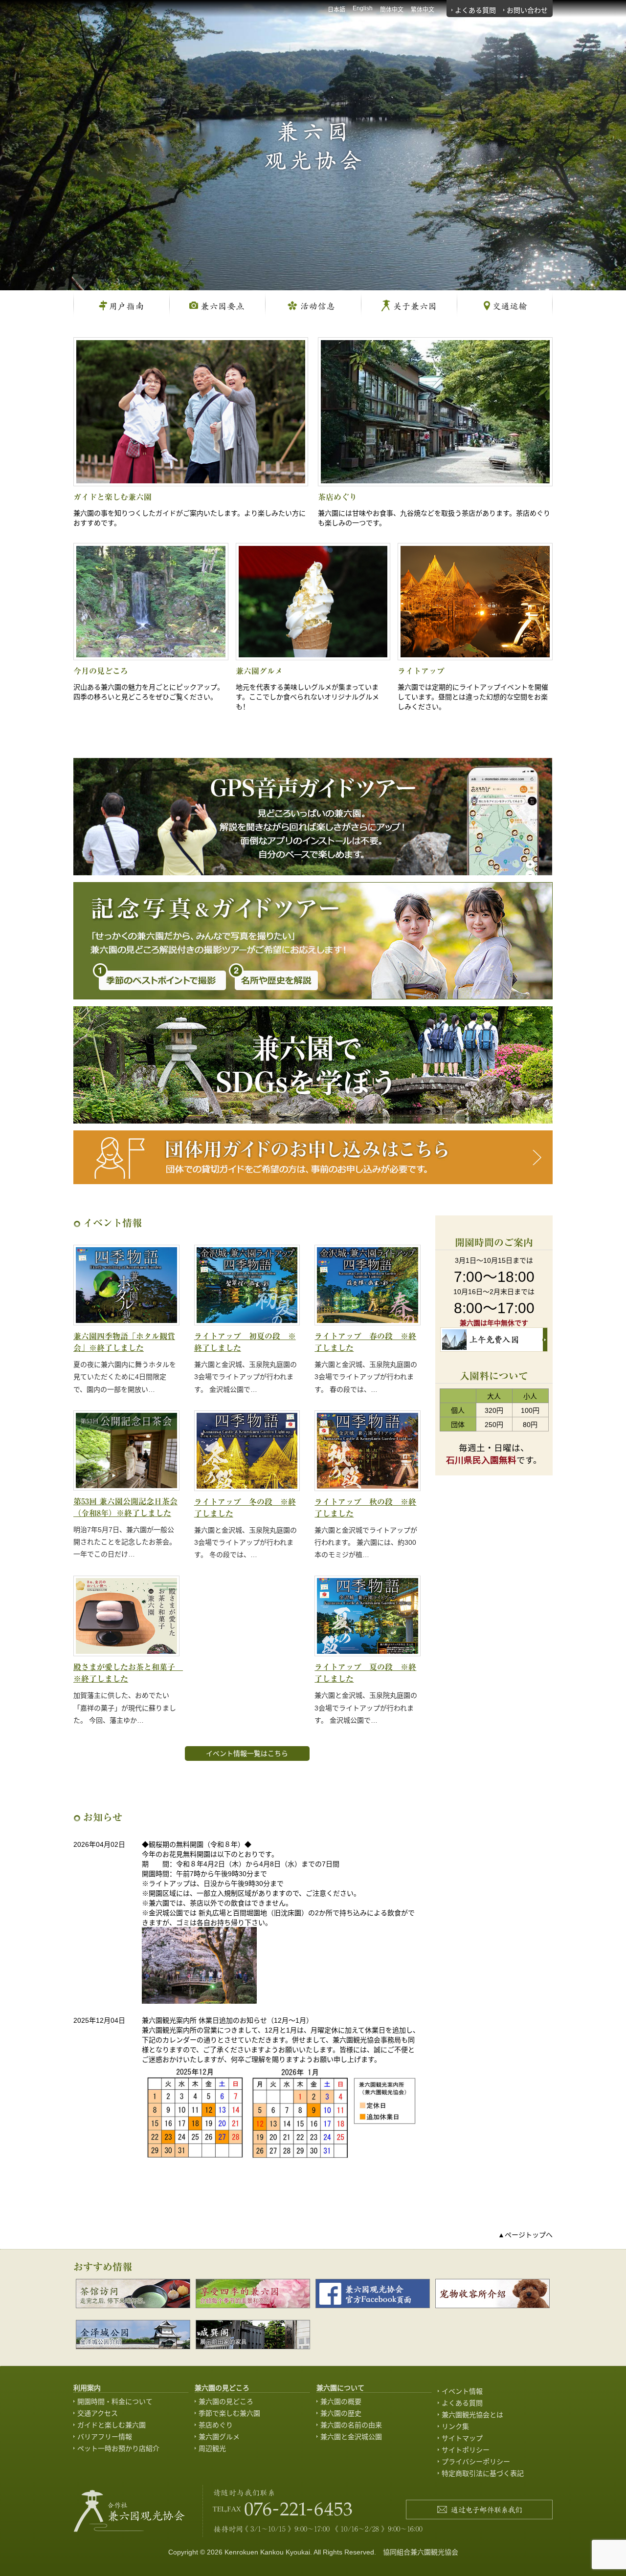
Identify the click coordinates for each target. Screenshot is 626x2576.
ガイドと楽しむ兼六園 (112, 497)
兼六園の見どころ (226, 2402)
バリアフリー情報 (105, 2437)
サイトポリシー (466, 2450)
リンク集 (455, 2426)
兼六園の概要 (341, 2402)
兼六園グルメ (259, 671)
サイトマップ (462, 2438)
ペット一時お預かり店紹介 (118, 2448)
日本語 (336, 10)
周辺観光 (212, 2448)
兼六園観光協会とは (472, 2415)
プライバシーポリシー (476, 2462)
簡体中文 (392, 10)
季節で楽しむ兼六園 (229, 2413)
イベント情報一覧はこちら (247, 1753)
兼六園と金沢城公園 (351, 2437)
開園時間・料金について (115, 2402)
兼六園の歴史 (341, 2413)
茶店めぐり (337, 497)
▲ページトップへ (525, 2235)
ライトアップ (421, 671)
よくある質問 (475, 10)
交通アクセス (98, 2413)
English (363, 8)
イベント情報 (462, 2391)
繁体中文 (423, 10)
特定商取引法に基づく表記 (483, 2473)
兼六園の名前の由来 (351, 2425)
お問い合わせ (527, 10)
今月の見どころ (101, 671)
